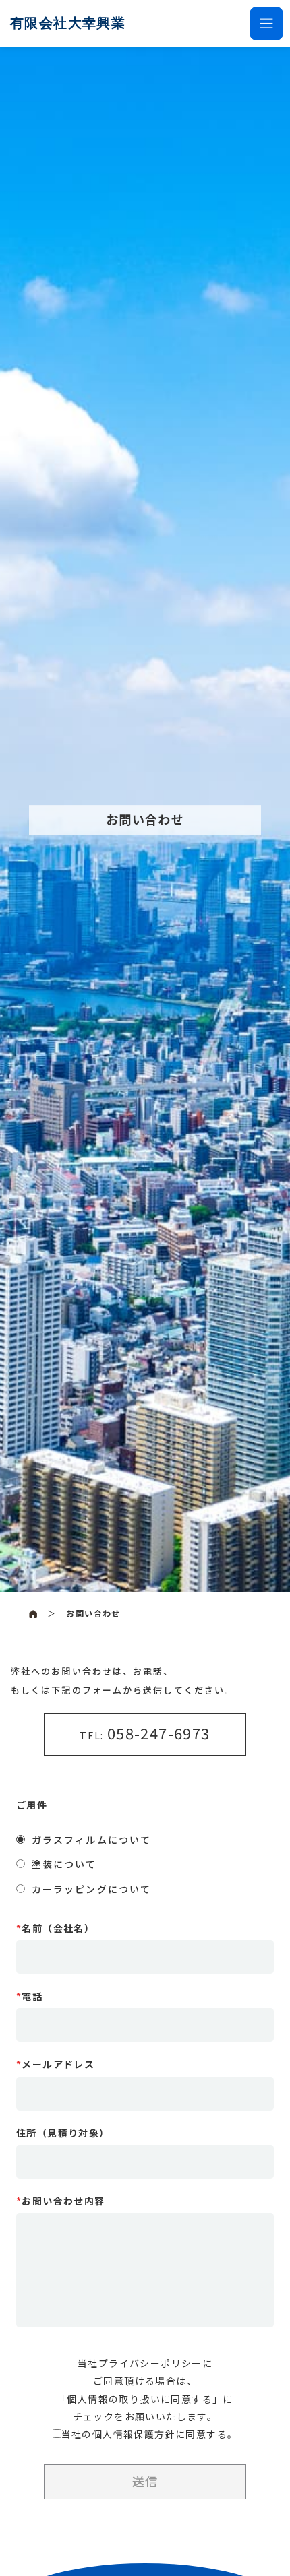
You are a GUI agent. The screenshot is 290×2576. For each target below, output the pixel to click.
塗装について (64, 1864)
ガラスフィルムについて (91, 1840)
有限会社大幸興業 (68, 23)
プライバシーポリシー (150, 2363)
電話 (29, 1996)
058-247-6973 (159, 1733)
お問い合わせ (93, 1613)
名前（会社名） (55, 1928)
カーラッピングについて (91, 1889)
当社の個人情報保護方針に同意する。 (150, 2434)
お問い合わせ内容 (61, 2201)
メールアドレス (55, 2064)
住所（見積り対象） (63, 2133)
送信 (145, 2481)
